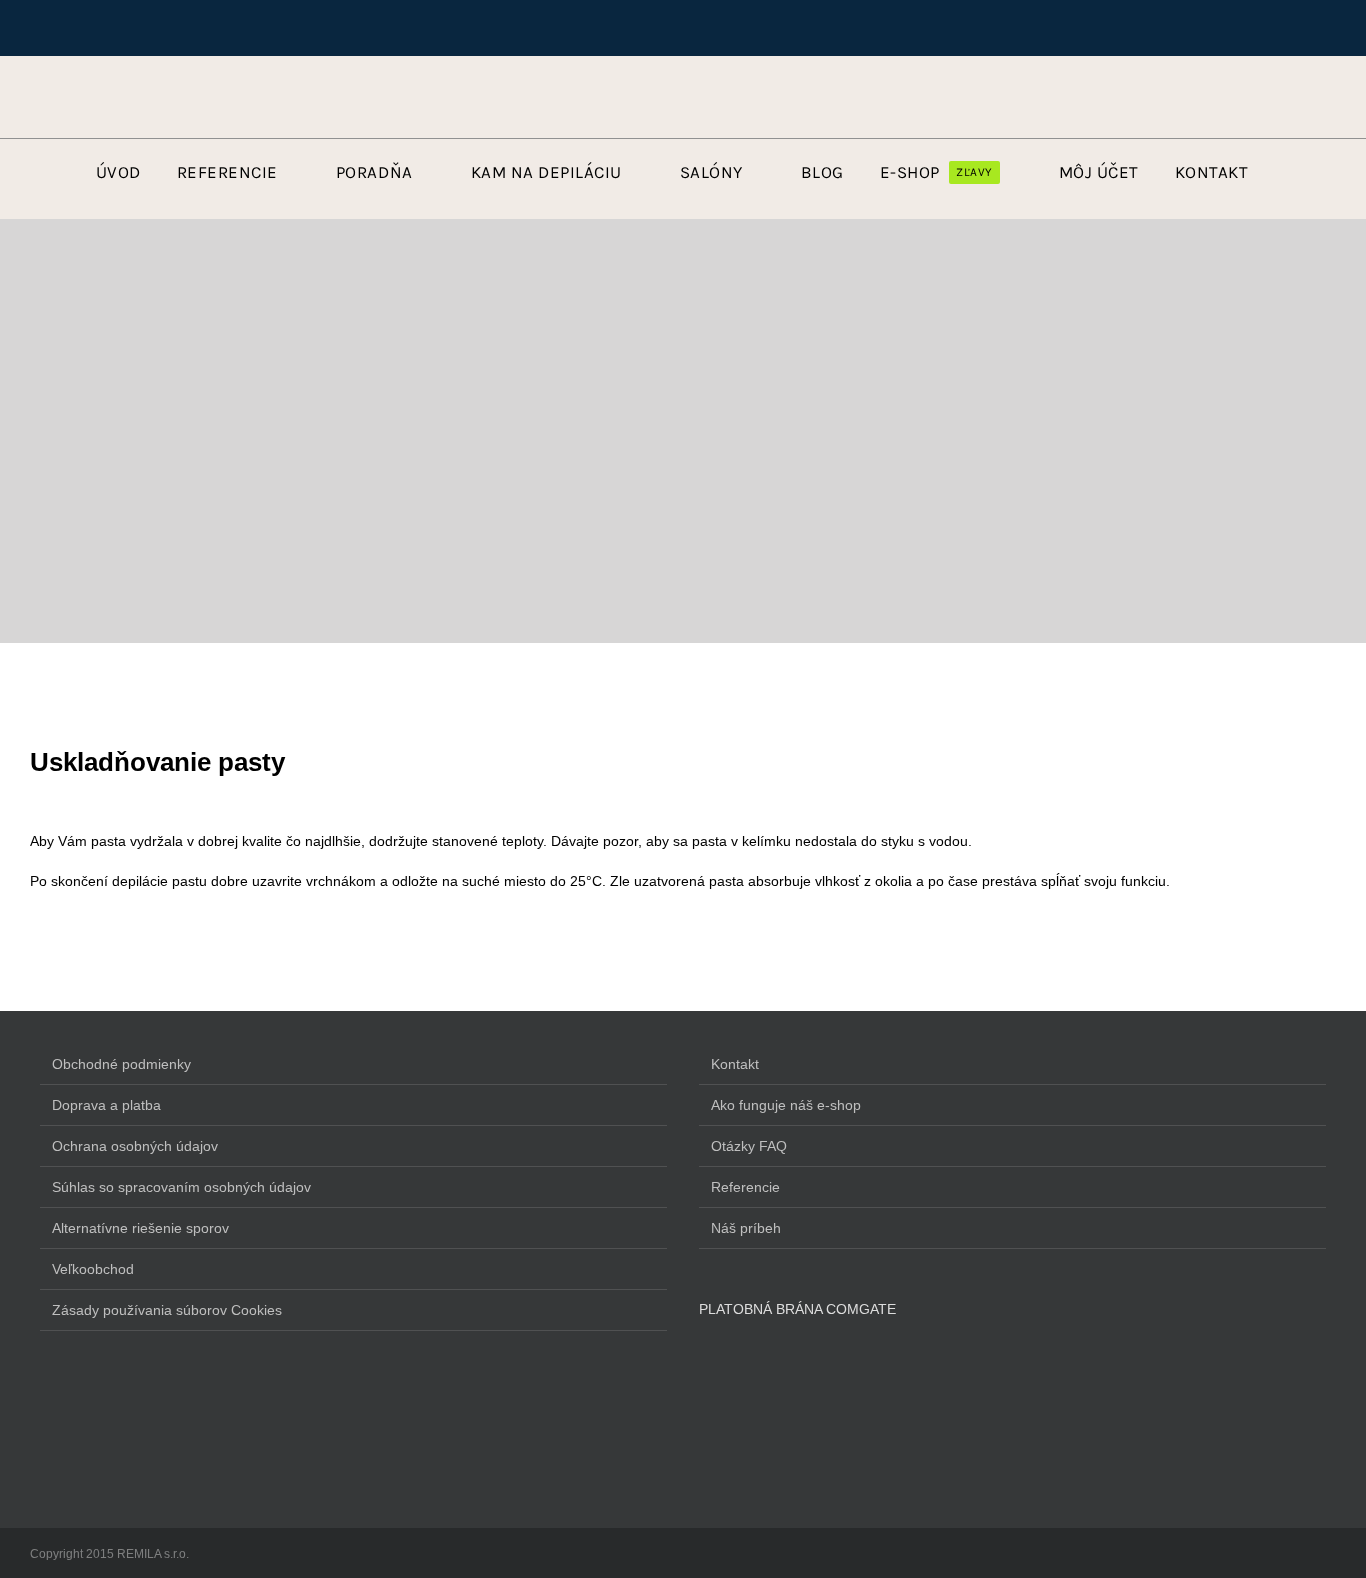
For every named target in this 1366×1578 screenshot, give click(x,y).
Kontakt (735, 1064)
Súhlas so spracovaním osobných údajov (181, 1187)
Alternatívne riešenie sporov (140, 1228)
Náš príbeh (746, 1228)
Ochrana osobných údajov (135, 1146)
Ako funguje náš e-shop (786, 1105)
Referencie (745, 1187)
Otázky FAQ (749, 1146)
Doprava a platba (106, 1105)
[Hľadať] (1199, 100)
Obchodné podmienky (121, 1064)
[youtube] (91, 100)
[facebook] (57, 100)
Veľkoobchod (93, 1269)
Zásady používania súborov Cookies (167, 1310)
